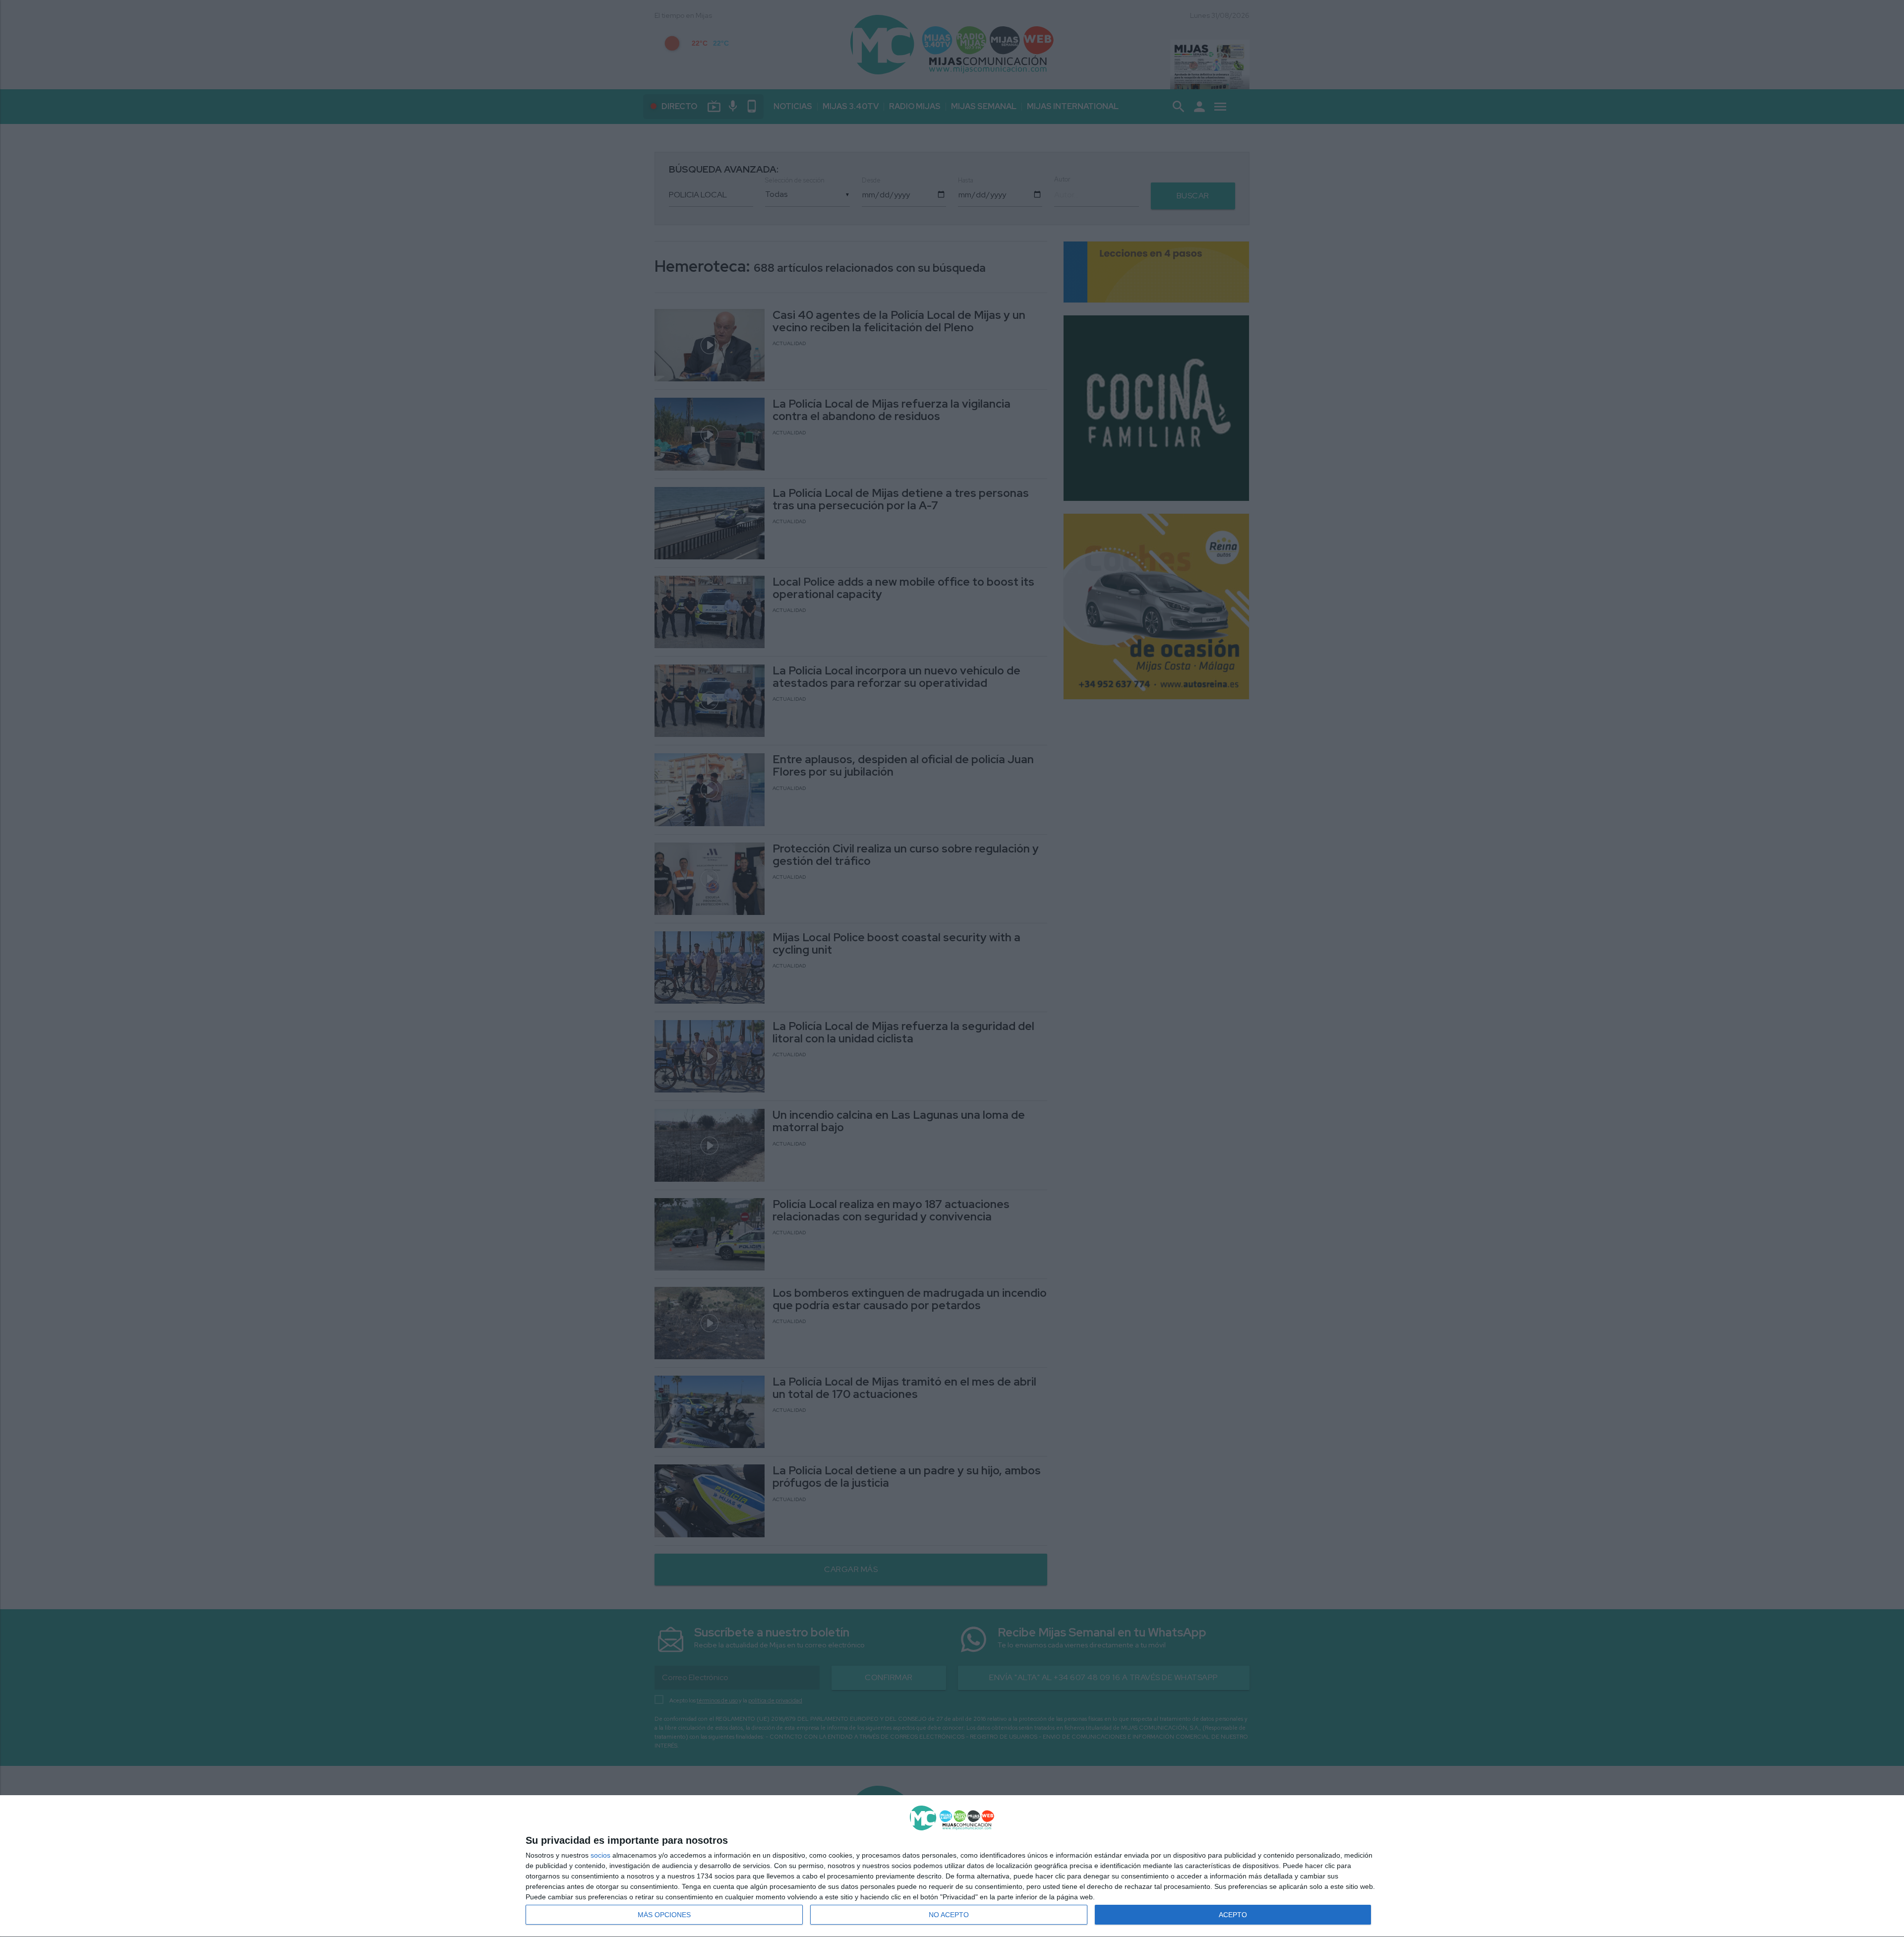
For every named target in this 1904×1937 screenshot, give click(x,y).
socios (600, 1855)
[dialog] (952, 1866)
